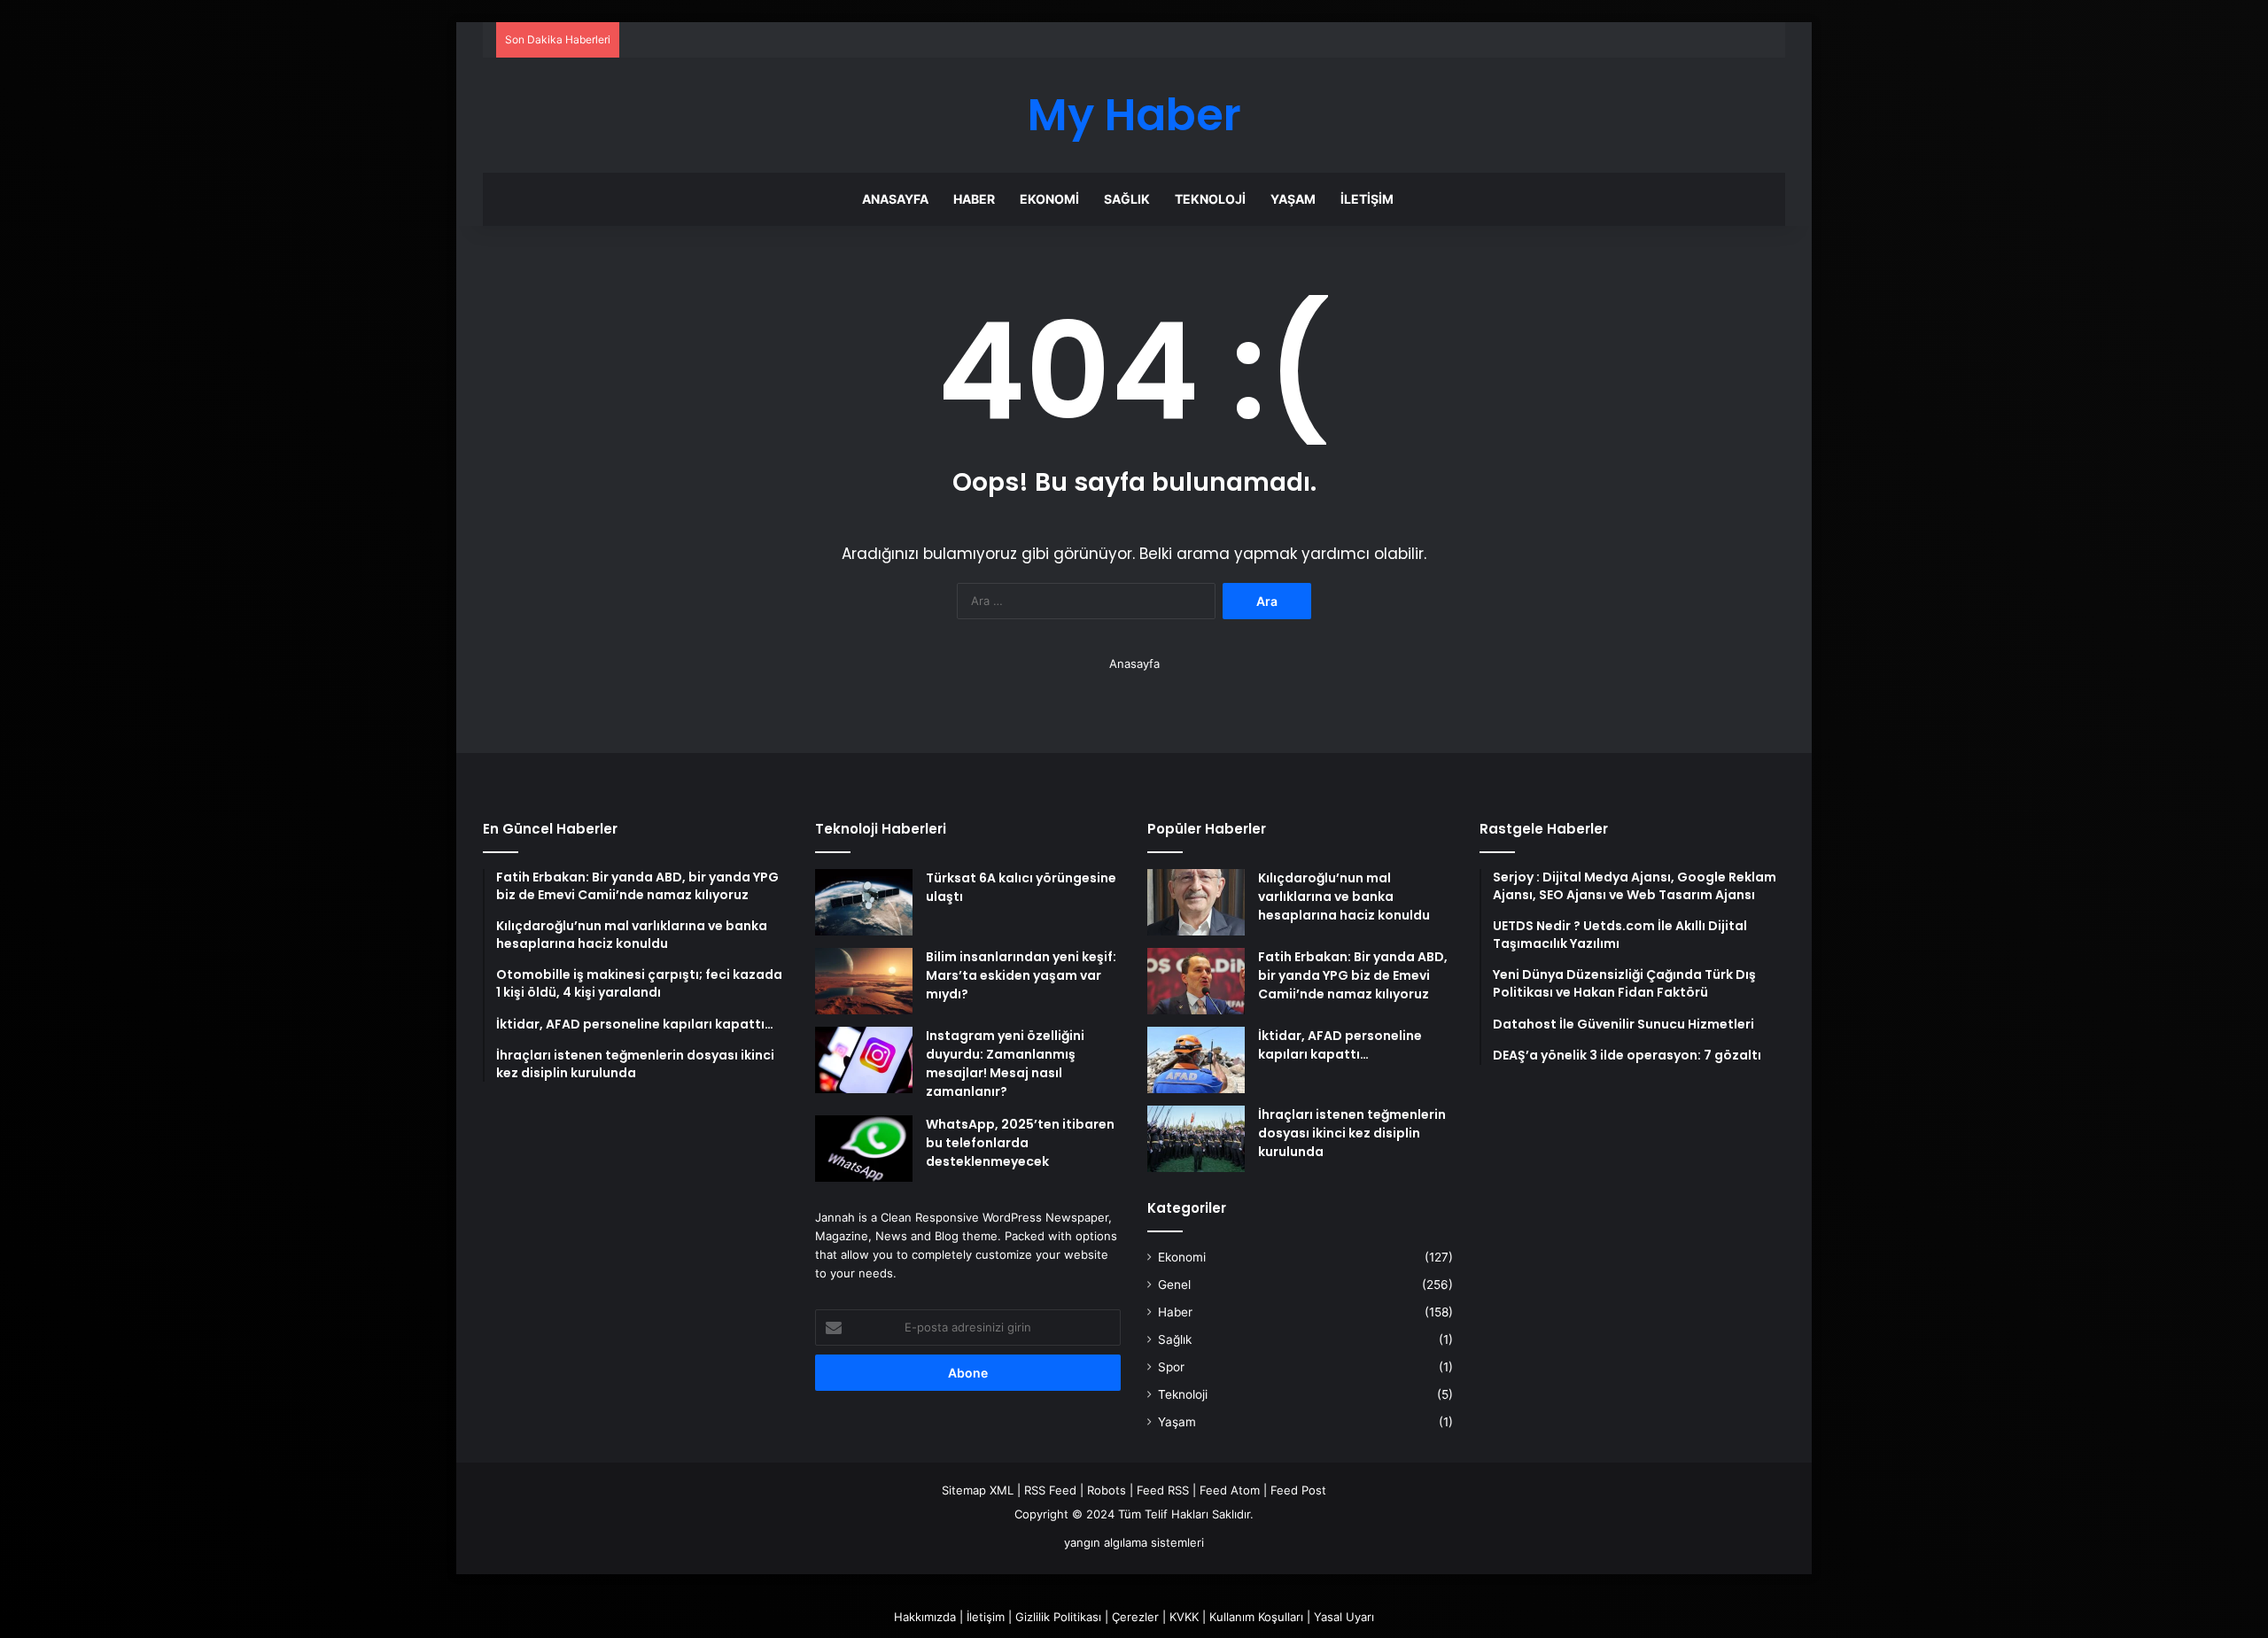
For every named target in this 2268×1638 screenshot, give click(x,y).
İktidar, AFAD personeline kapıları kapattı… (1340, 1045)
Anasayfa (895, 199)
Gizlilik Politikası (1058, 1617)
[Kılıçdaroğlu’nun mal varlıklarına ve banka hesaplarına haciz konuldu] (1196, 902)
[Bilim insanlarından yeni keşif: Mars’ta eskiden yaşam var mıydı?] (864, 981)
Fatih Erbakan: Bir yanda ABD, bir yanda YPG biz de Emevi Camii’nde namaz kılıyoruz (1353, 975)
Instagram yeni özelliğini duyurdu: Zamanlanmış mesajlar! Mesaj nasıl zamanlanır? (1005, 1064)
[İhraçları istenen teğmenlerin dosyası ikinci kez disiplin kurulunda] (1196, 1139)
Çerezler (1135, 1617)
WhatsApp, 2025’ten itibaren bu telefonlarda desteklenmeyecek (1020, 1143)
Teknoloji (1210, 199)
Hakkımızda (925, 1617)
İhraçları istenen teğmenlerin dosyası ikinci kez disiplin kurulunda (1352, 1133)
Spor (1171, 1367)
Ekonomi (1049, 199)
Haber (974, 199)
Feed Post (1298, 1490)
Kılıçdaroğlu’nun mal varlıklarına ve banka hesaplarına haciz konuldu (1344, 897)
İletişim (1367, 199)
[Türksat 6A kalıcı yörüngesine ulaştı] (864, 902)
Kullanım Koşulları (1256, 1617)
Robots (1107, 1490)
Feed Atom (1230, 1490)
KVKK (1184, 1617)
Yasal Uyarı (1344, 1617)
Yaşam (1293, 199)
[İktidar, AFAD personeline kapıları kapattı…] (1196, 1060)
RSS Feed (1050, 1490)
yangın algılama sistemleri (1134, 1542)
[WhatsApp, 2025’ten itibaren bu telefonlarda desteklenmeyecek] (864, 1149)
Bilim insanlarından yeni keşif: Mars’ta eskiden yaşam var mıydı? (1021, 975)
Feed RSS (1163, 1490)
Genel (1174, 1285)
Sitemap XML (978, 1490)
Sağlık (1127, 199)
